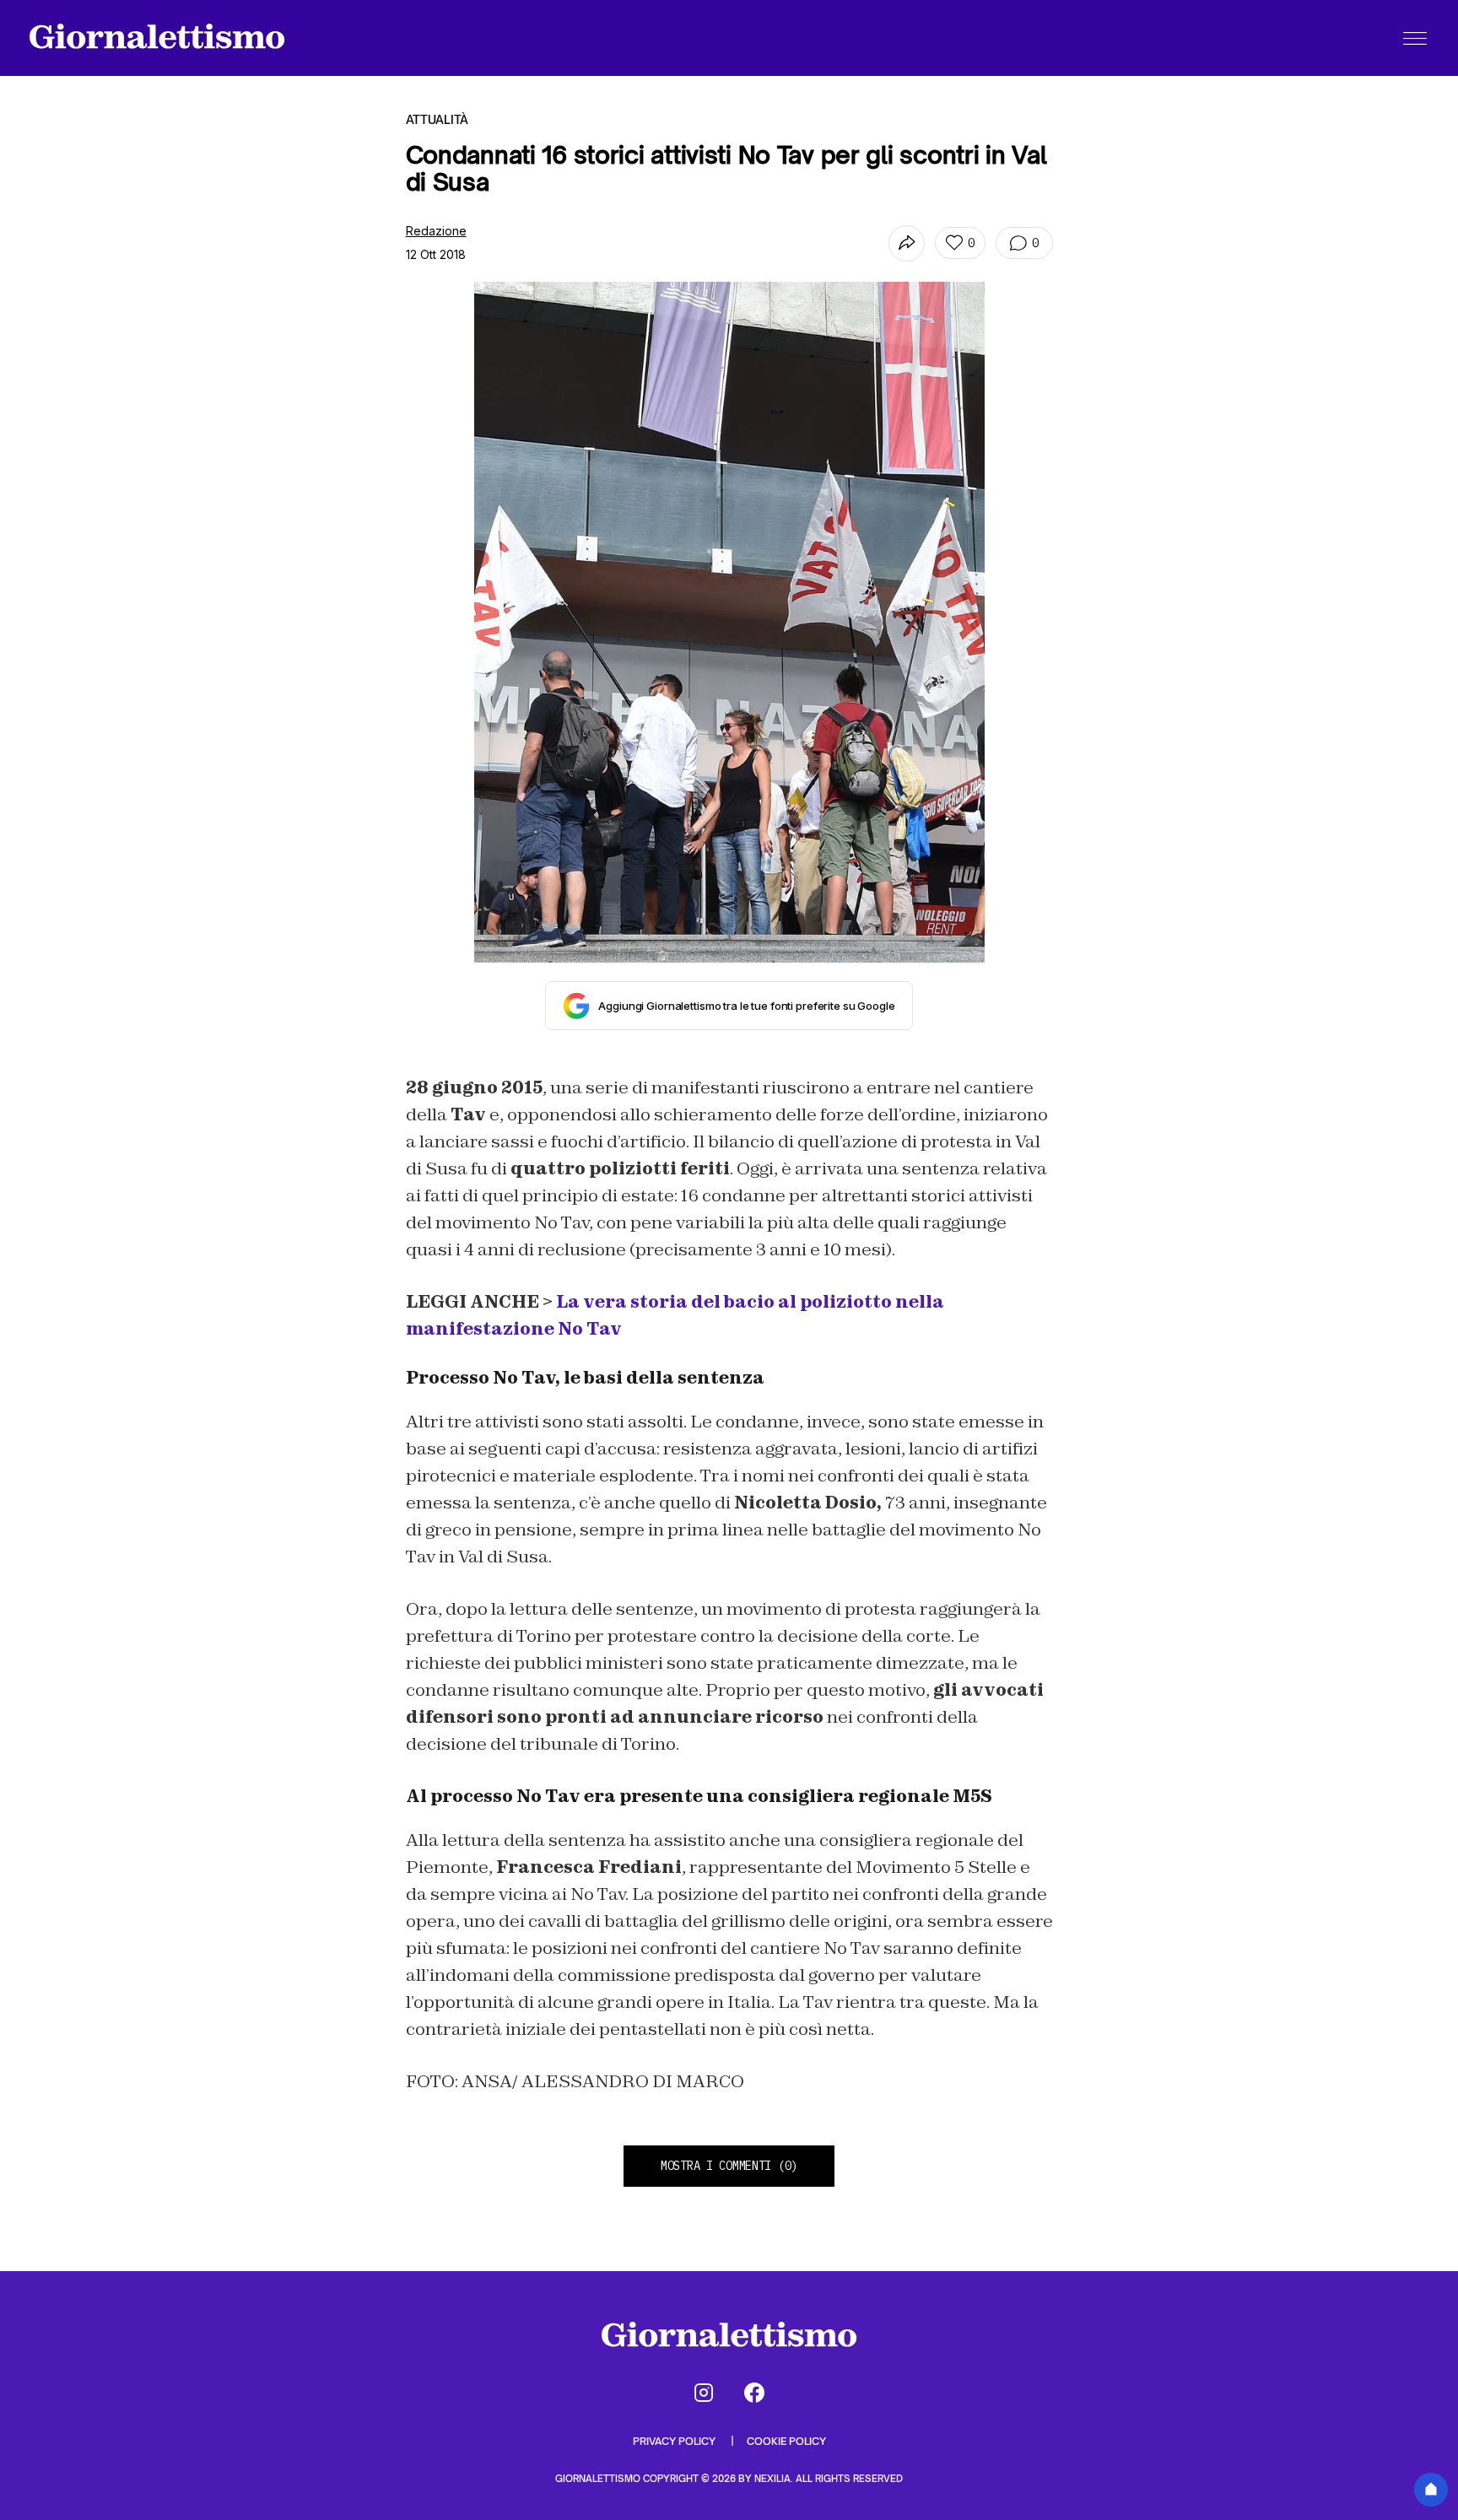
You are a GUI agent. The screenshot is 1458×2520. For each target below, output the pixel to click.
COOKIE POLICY (786, 2441)
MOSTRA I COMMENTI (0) (729, 2166)
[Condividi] (907, 243)
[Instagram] (704, 2393)
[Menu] (1415, 38)
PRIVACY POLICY (675, 2441)
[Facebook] (754, 2393)
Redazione (436, 231)
